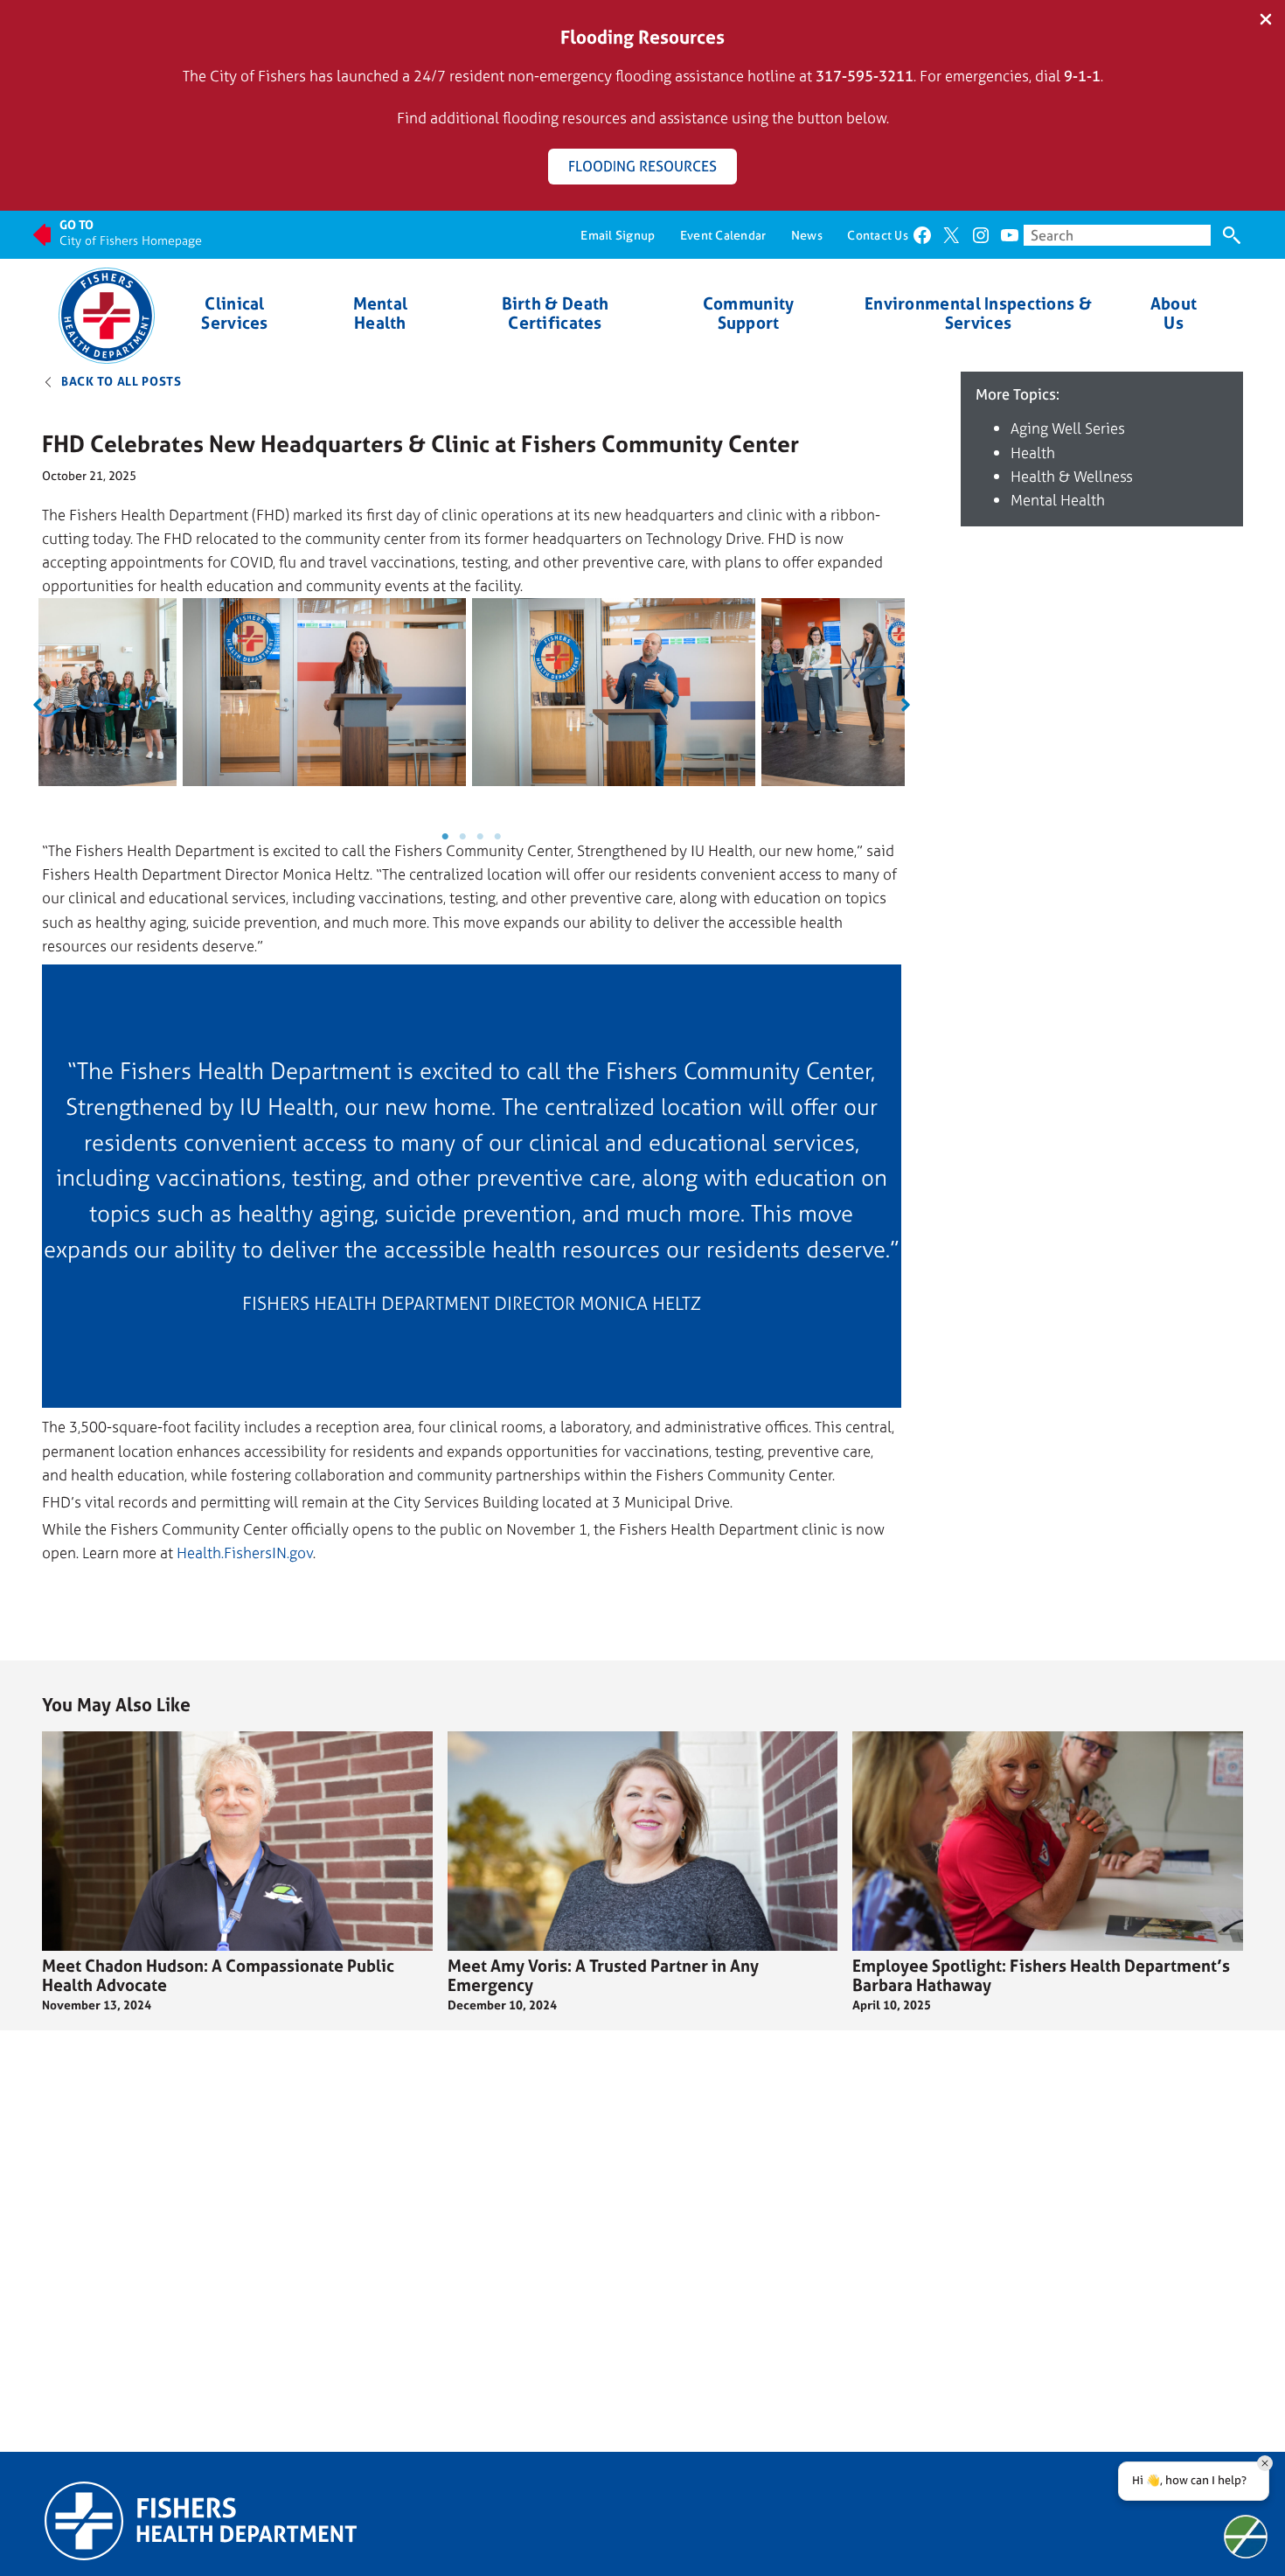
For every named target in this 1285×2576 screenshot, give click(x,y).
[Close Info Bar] (1266, 21)
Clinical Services (234, 313)
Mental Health (381, 313)
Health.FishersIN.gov (245, 1553)
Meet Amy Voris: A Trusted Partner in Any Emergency (603, 1975)
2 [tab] (462, 837)
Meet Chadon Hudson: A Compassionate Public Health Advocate (218, 1975)
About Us (1174, 313)
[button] (38, 705)
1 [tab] (445, 837)
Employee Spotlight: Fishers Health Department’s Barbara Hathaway (1041, 1975)
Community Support (749, 313)
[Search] (1231, 235)
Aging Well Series (1068, 428)
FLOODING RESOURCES (642, 166)
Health (1033, 453)
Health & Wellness (1072, 476)
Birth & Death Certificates (556, 313)
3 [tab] (480, 837)
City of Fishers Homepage (131, 240)
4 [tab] (497, 837)
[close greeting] (1265, 2463)
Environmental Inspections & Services (978, 313)
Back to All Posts (122, 381)
